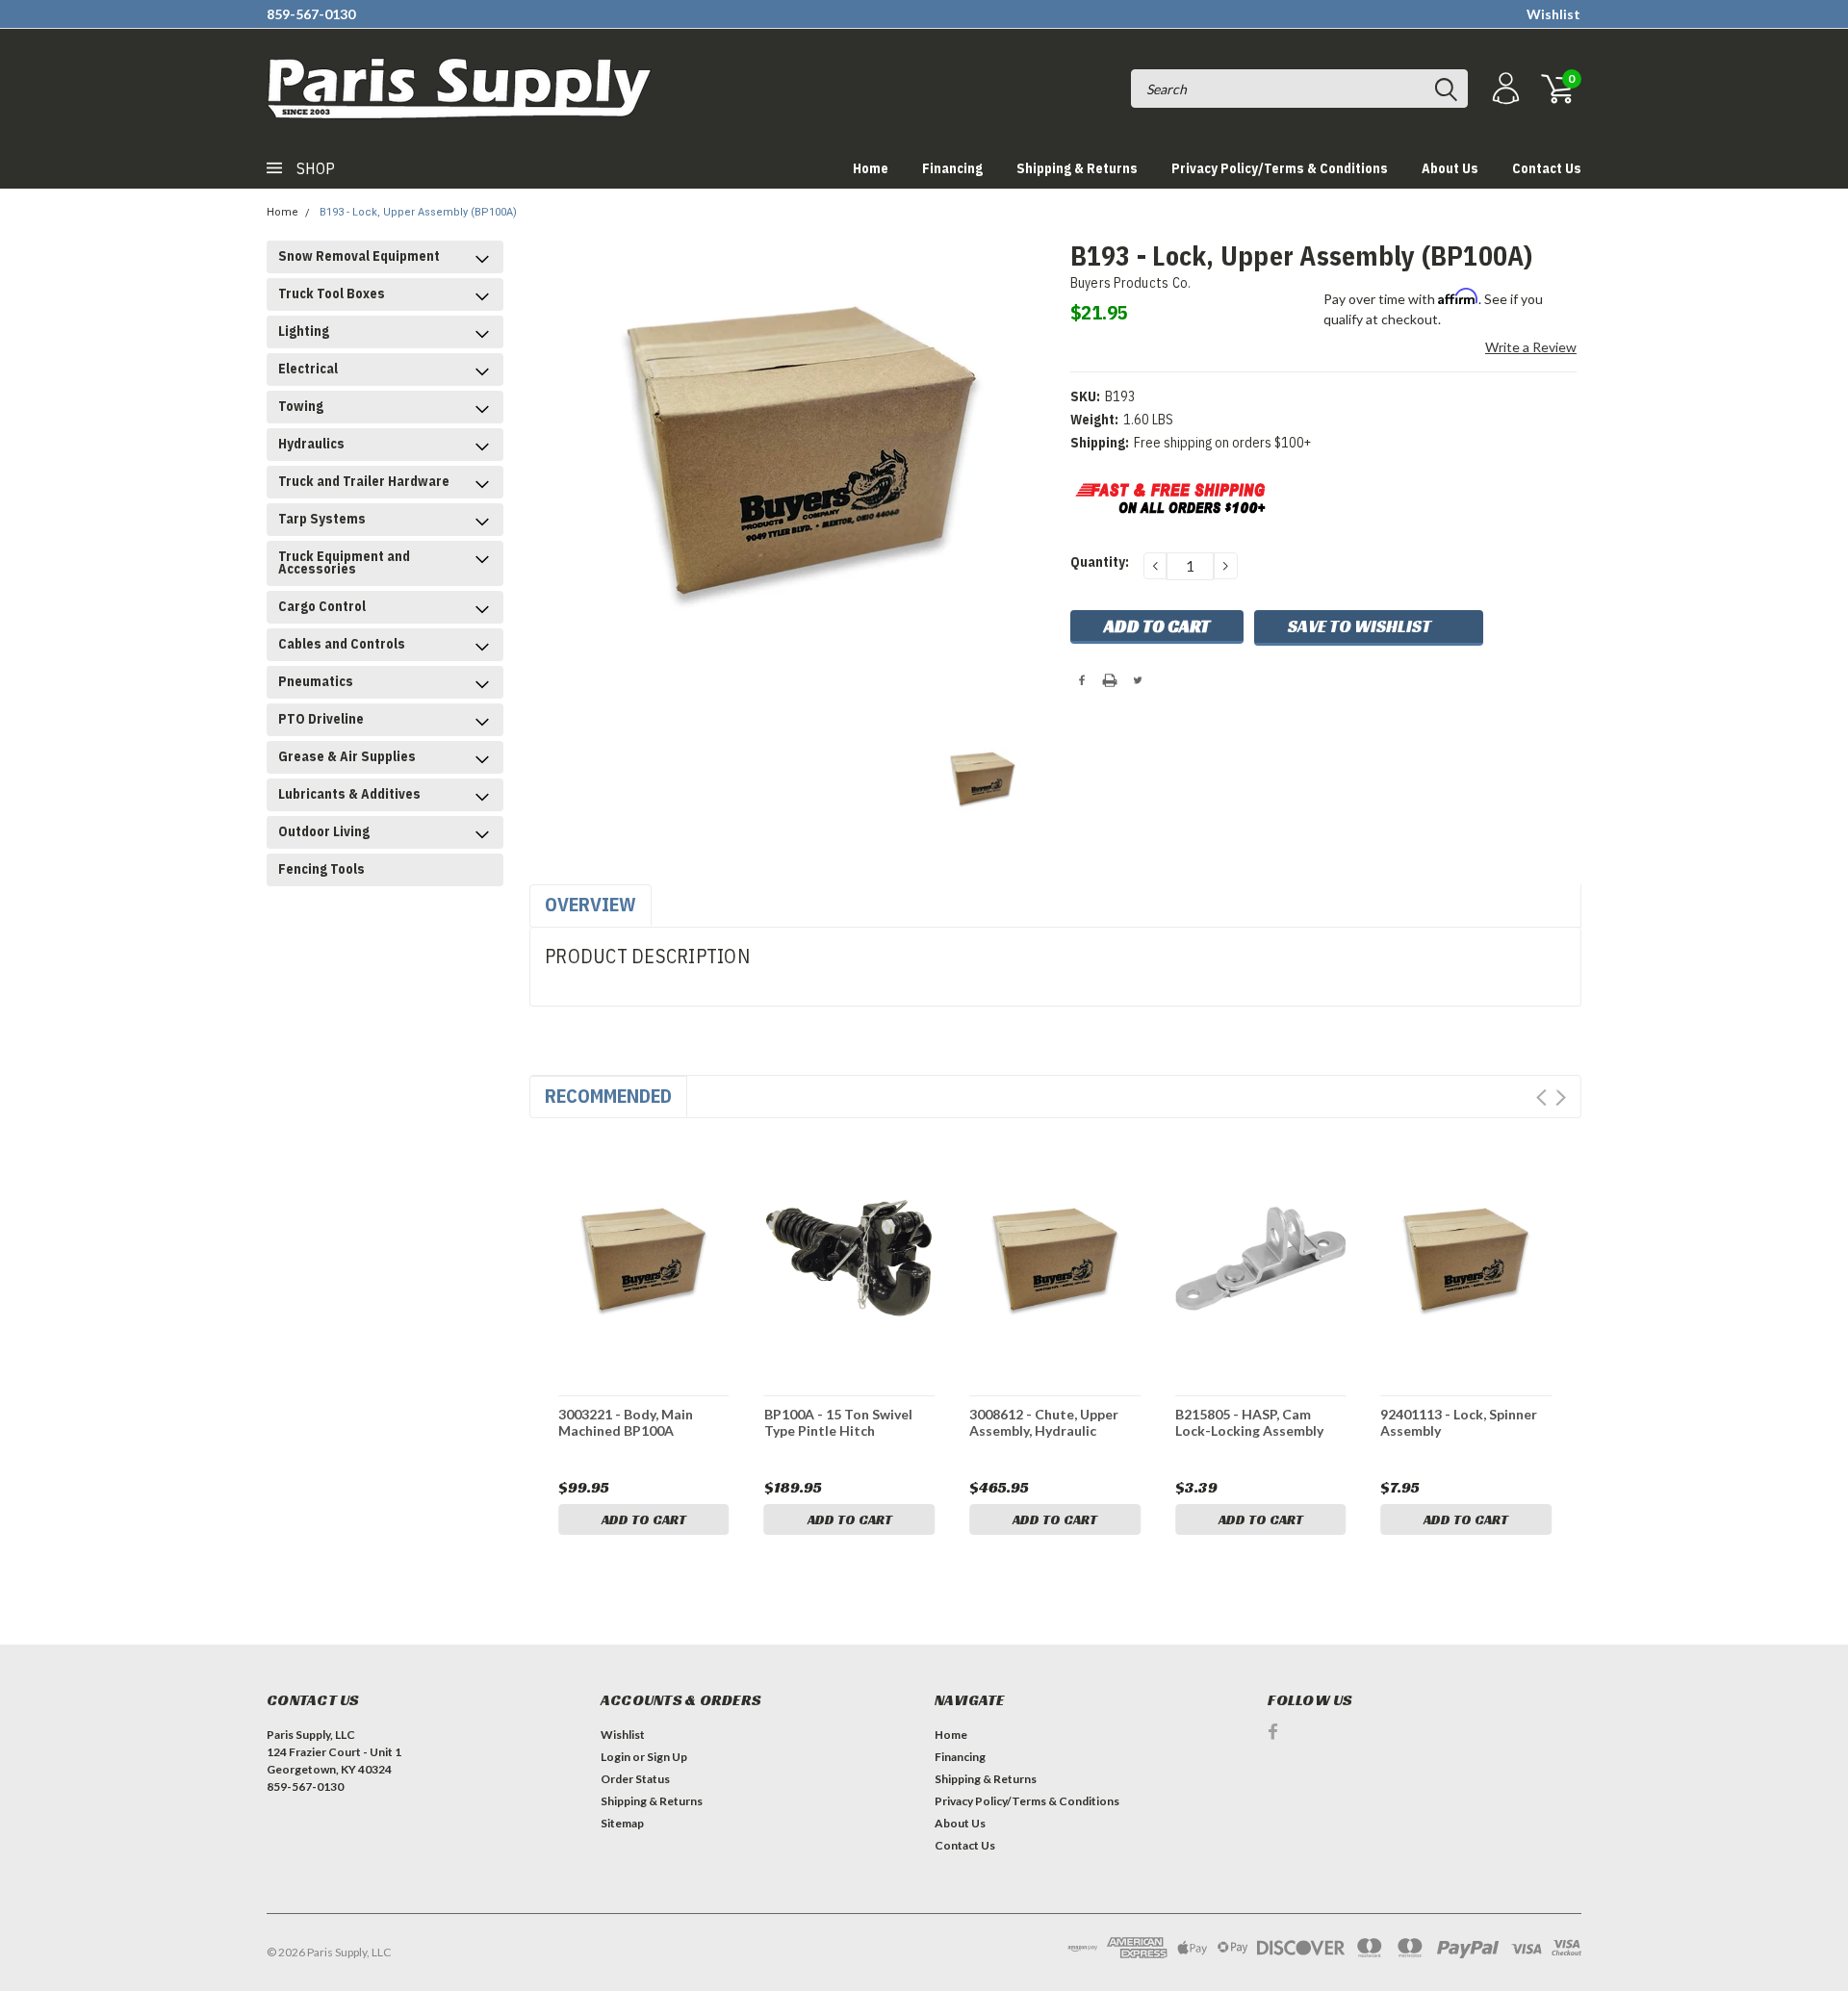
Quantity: (1100, 562)
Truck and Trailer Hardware (364, 481)
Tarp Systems (322, 519)
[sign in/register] (1503, 89)
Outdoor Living (324, 831)
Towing (301, 406)
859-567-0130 (311, 14)
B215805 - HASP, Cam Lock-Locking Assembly (1249, 1423)
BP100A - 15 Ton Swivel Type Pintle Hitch (838, 1423)
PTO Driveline (321, 719)
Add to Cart (644, 1519)
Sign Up (667, 1757)
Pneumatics (316, 681)
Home (871, 168)
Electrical (308, 369)
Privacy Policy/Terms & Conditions (1280, 168)
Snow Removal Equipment (359, 256)
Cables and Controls (342, 644)
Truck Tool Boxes (332, 294)
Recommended (608, 1096)
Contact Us (1547, 168)
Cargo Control (322, 606)
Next (1561, 1098)
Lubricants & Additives (349, 794)
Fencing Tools (321, 869)
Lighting (304, 331)
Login (616, 1757)
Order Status (635, 1779)
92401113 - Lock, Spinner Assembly (1459, 1423)
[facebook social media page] (1273, 1732)
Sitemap (622, 1823)
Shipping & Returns (1077, 168)
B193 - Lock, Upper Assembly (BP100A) (418, 212)
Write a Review (1531, 347)
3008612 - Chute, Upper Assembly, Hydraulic (1044, 1423)
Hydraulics (311, 444)
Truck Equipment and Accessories (344, 562)
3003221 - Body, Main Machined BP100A (626, 1423)
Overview (590, 904)
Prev (1541, 1098)
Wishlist (1553, 14)
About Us (1450, 168)
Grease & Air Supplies (347, 756)
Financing (952, 168)
